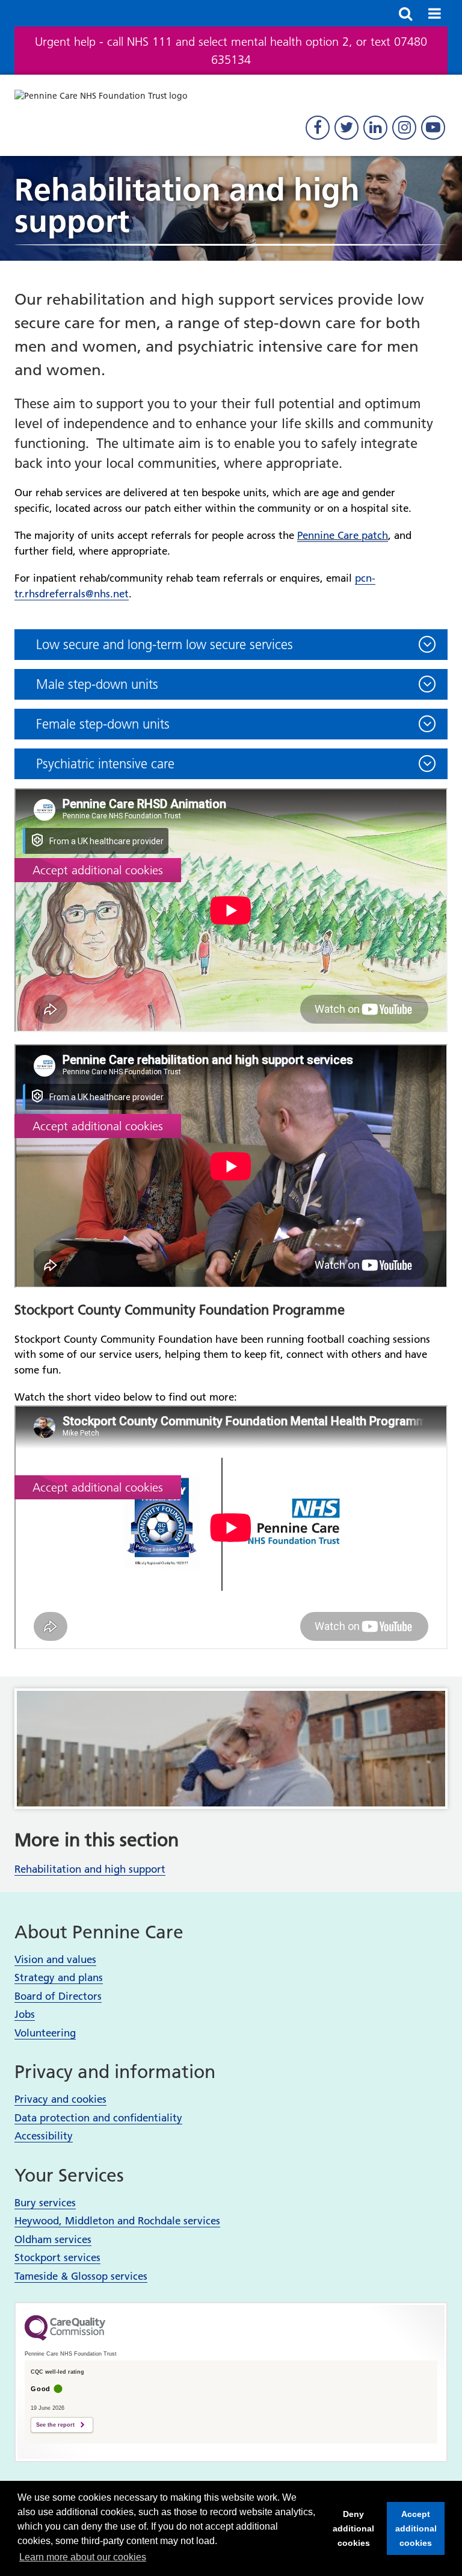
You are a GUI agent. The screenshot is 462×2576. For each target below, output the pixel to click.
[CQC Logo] (65, 2338)
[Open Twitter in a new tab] (346, 128)
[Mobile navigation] (434, 13)
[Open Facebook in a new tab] (318, 128)
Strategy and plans (59, 1977)
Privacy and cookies (60, 2099)
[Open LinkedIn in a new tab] (375, 128)
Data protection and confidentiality (98, 2118)
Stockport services (57, 2257)
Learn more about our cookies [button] (83, 2557)
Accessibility (44, 2136)
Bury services (45, 2203)
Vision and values (55, 1959)
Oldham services (53, 2239)
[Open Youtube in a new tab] (433, 128)
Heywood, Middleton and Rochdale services (117, 2221)
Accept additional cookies (412, 2532)
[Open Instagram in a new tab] (404, 128)
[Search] (405, 13)
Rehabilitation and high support (90, 1869)
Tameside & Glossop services (81, 2276)
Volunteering (45, 2033)
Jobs (25, 2014)
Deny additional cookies (350, 2532)
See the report (55, 2425)
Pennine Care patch (343, 535)
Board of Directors (58, 1996)
